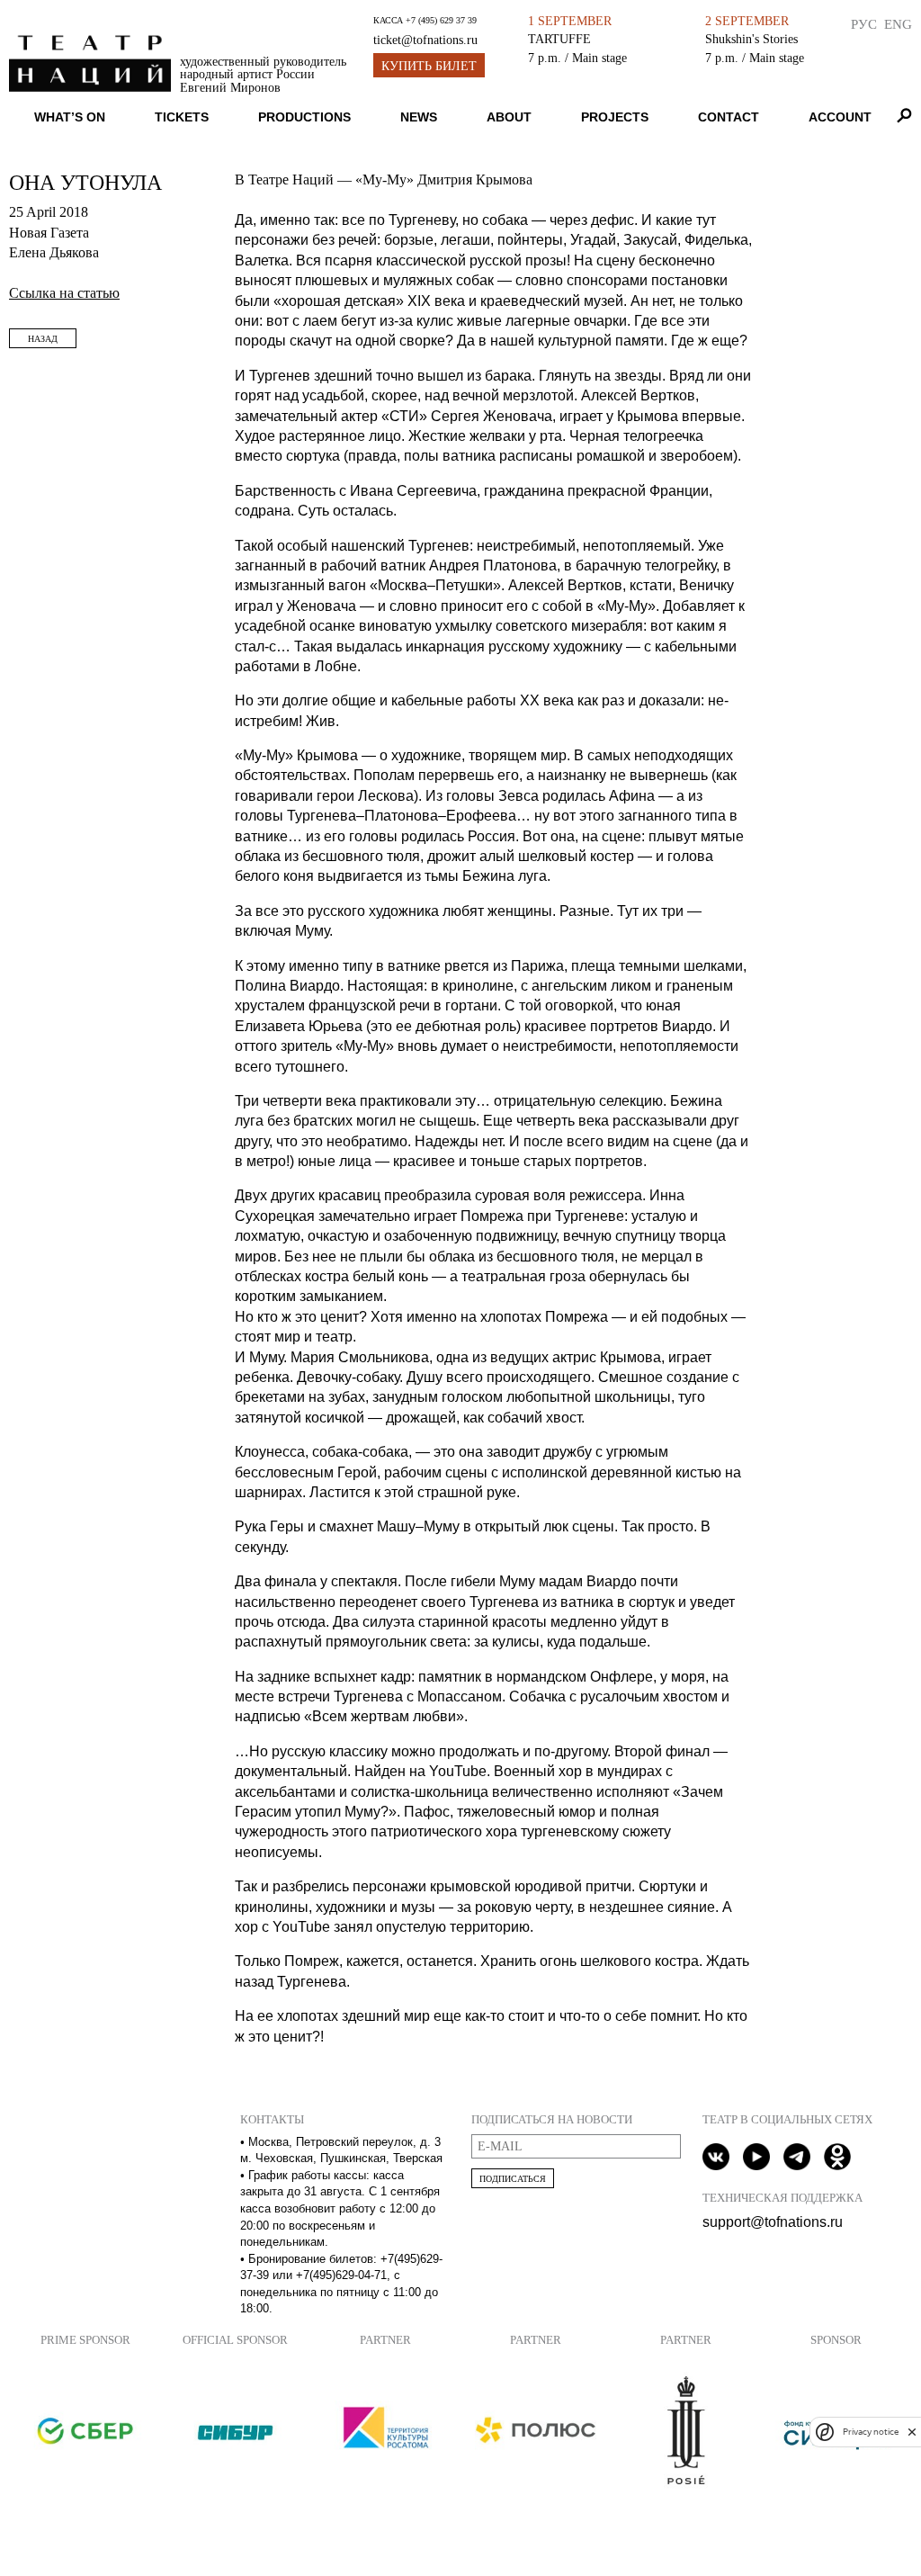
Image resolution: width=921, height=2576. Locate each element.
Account (840, 117)
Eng (898, 24)
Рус (864, 24)
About (509, 117)
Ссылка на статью (64, 293)
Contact (729, 117)
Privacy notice (871, 2432)
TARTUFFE (559, 39)
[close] (912, 2432)
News (419, 117)
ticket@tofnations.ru (425, 40)
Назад (43, 339)
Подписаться (513, 2179)
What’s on (70, 117)
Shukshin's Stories (751, 39)
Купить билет (429, 66)
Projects (615, 117)
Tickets (182, 117)
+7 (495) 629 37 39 (441, 20)
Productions (304, 117)
